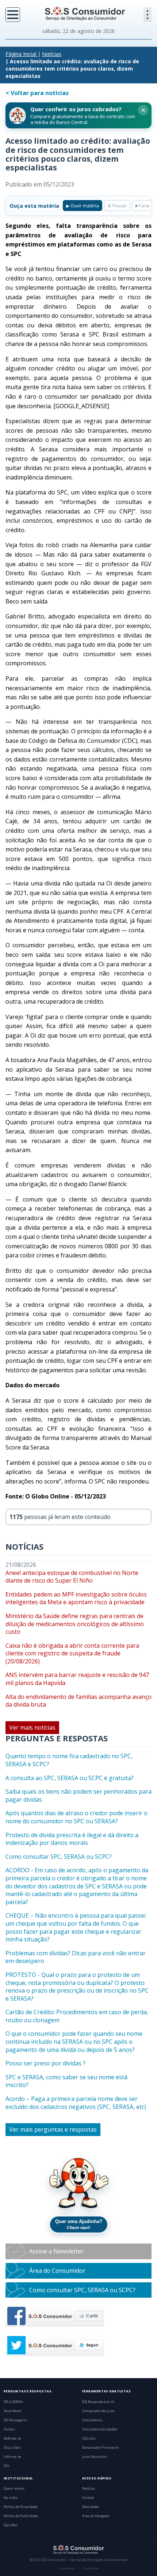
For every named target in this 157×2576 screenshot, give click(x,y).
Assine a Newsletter (56, 2251)
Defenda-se (12, 2438)
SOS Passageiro (15, 2420)
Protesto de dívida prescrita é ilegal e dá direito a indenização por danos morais (72, 1839)
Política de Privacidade (21, 2507)
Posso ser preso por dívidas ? (45, 2063)
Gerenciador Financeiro (100, 2448)
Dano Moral (13, 2411)
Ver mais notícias (32, 1727)
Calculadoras (92, 2420)
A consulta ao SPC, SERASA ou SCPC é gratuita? (70, 1778)
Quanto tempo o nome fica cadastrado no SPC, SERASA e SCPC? (69, 1760)
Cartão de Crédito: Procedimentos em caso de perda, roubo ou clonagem (77, 2016)
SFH (7, 2466)
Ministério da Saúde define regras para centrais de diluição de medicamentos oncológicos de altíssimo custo (75, 1624)
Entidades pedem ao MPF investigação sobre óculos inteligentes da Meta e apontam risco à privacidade (76, 1599)
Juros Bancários (95, 2457)
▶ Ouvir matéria (83, 206)
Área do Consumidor (57, 2271)
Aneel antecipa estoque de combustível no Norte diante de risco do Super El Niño (72, 1577)
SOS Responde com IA (98, 2402)
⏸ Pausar (117, 206)
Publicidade (91, 2568)
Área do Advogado (96, 2516)
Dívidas (9, 2429)
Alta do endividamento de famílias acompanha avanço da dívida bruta (78, 1701)
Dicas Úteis (12, 2448)
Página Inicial (21, 54)
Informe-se (12, 2457)
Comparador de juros (98, 2411)
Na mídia (11, 2498)
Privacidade (66, 2568)
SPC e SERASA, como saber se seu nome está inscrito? (66, 2081)
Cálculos (89, 2438)
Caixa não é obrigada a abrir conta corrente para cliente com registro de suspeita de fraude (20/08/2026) (72, 1654)
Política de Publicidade (21, 2516)
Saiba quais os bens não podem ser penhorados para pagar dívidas (78, 1796)
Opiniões (11, 2525)
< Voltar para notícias (37, 93)
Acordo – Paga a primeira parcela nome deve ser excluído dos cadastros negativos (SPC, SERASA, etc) (76, 2103)
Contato (88, 2498)
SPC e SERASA (13, 2402)
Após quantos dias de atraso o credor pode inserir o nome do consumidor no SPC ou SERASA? (76, 1817)
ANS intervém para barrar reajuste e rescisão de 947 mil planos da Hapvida (77, 1679)
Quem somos (14, 2489)
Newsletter (91, 2507)
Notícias (52, 54)
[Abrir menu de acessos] (148, 15)
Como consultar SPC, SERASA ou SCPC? (59, 1857)
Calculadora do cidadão (100, 2429)
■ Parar (143, 206)
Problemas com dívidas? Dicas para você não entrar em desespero (76, 1957)
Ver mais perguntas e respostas (53, 2129)
